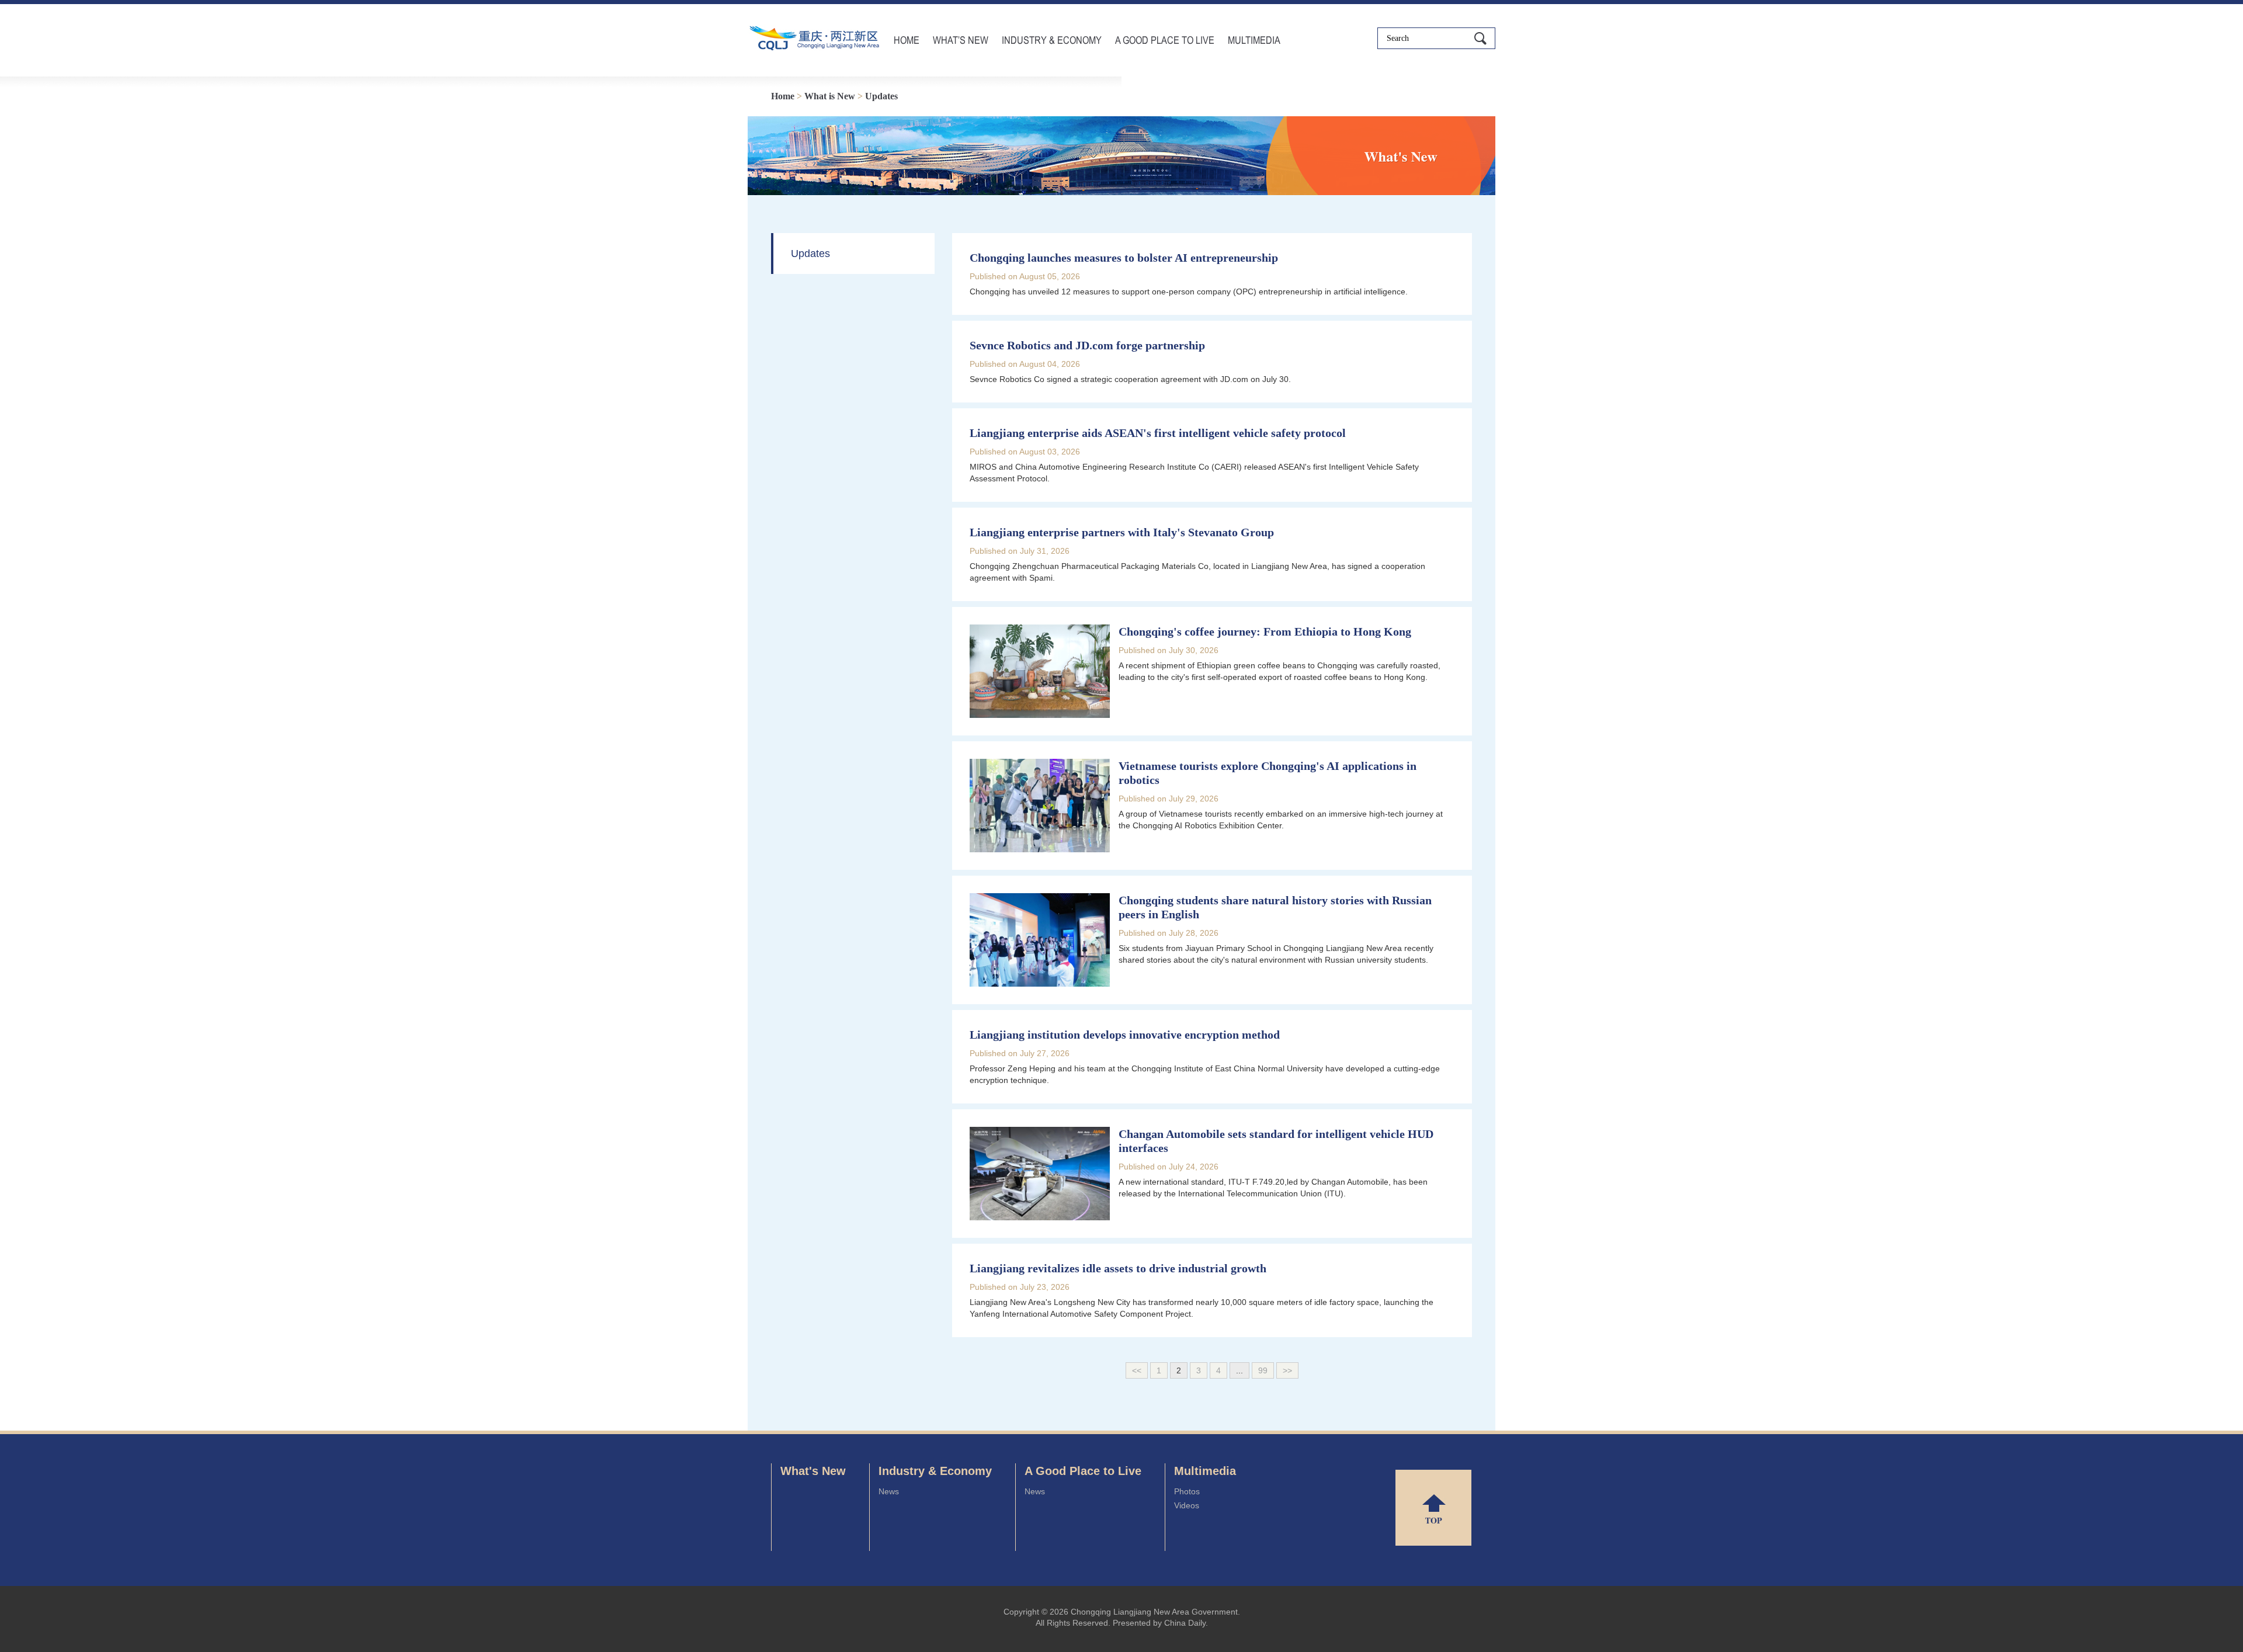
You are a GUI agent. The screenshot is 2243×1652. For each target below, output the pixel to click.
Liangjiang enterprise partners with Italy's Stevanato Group (1122, 532)
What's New (813, 1471)
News (889, 1491)
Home (907, 40)
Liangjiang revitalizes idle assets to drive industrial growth (1118, 1268)
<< (1137, 1370)
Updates (881, 96)
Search (1480, 38)
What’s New (961, 40)
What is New (830, 96)
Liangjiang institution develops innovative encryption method (1125, 1035)
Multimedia (1254, 40)
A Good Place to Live (1165, 40)
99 (1263, 1370)
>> (1287, 1370)
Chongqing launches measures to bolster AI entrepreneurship (1124, 258)
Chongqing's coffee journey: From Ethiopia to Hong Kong (1265, 631)
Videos (1187, 1505)
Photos (1187, 1491)
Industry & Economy (1052, 40)
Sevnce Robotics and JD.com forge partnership (1087, 345)
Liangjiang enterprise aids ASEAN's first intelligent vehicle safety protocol (1158, 433)
